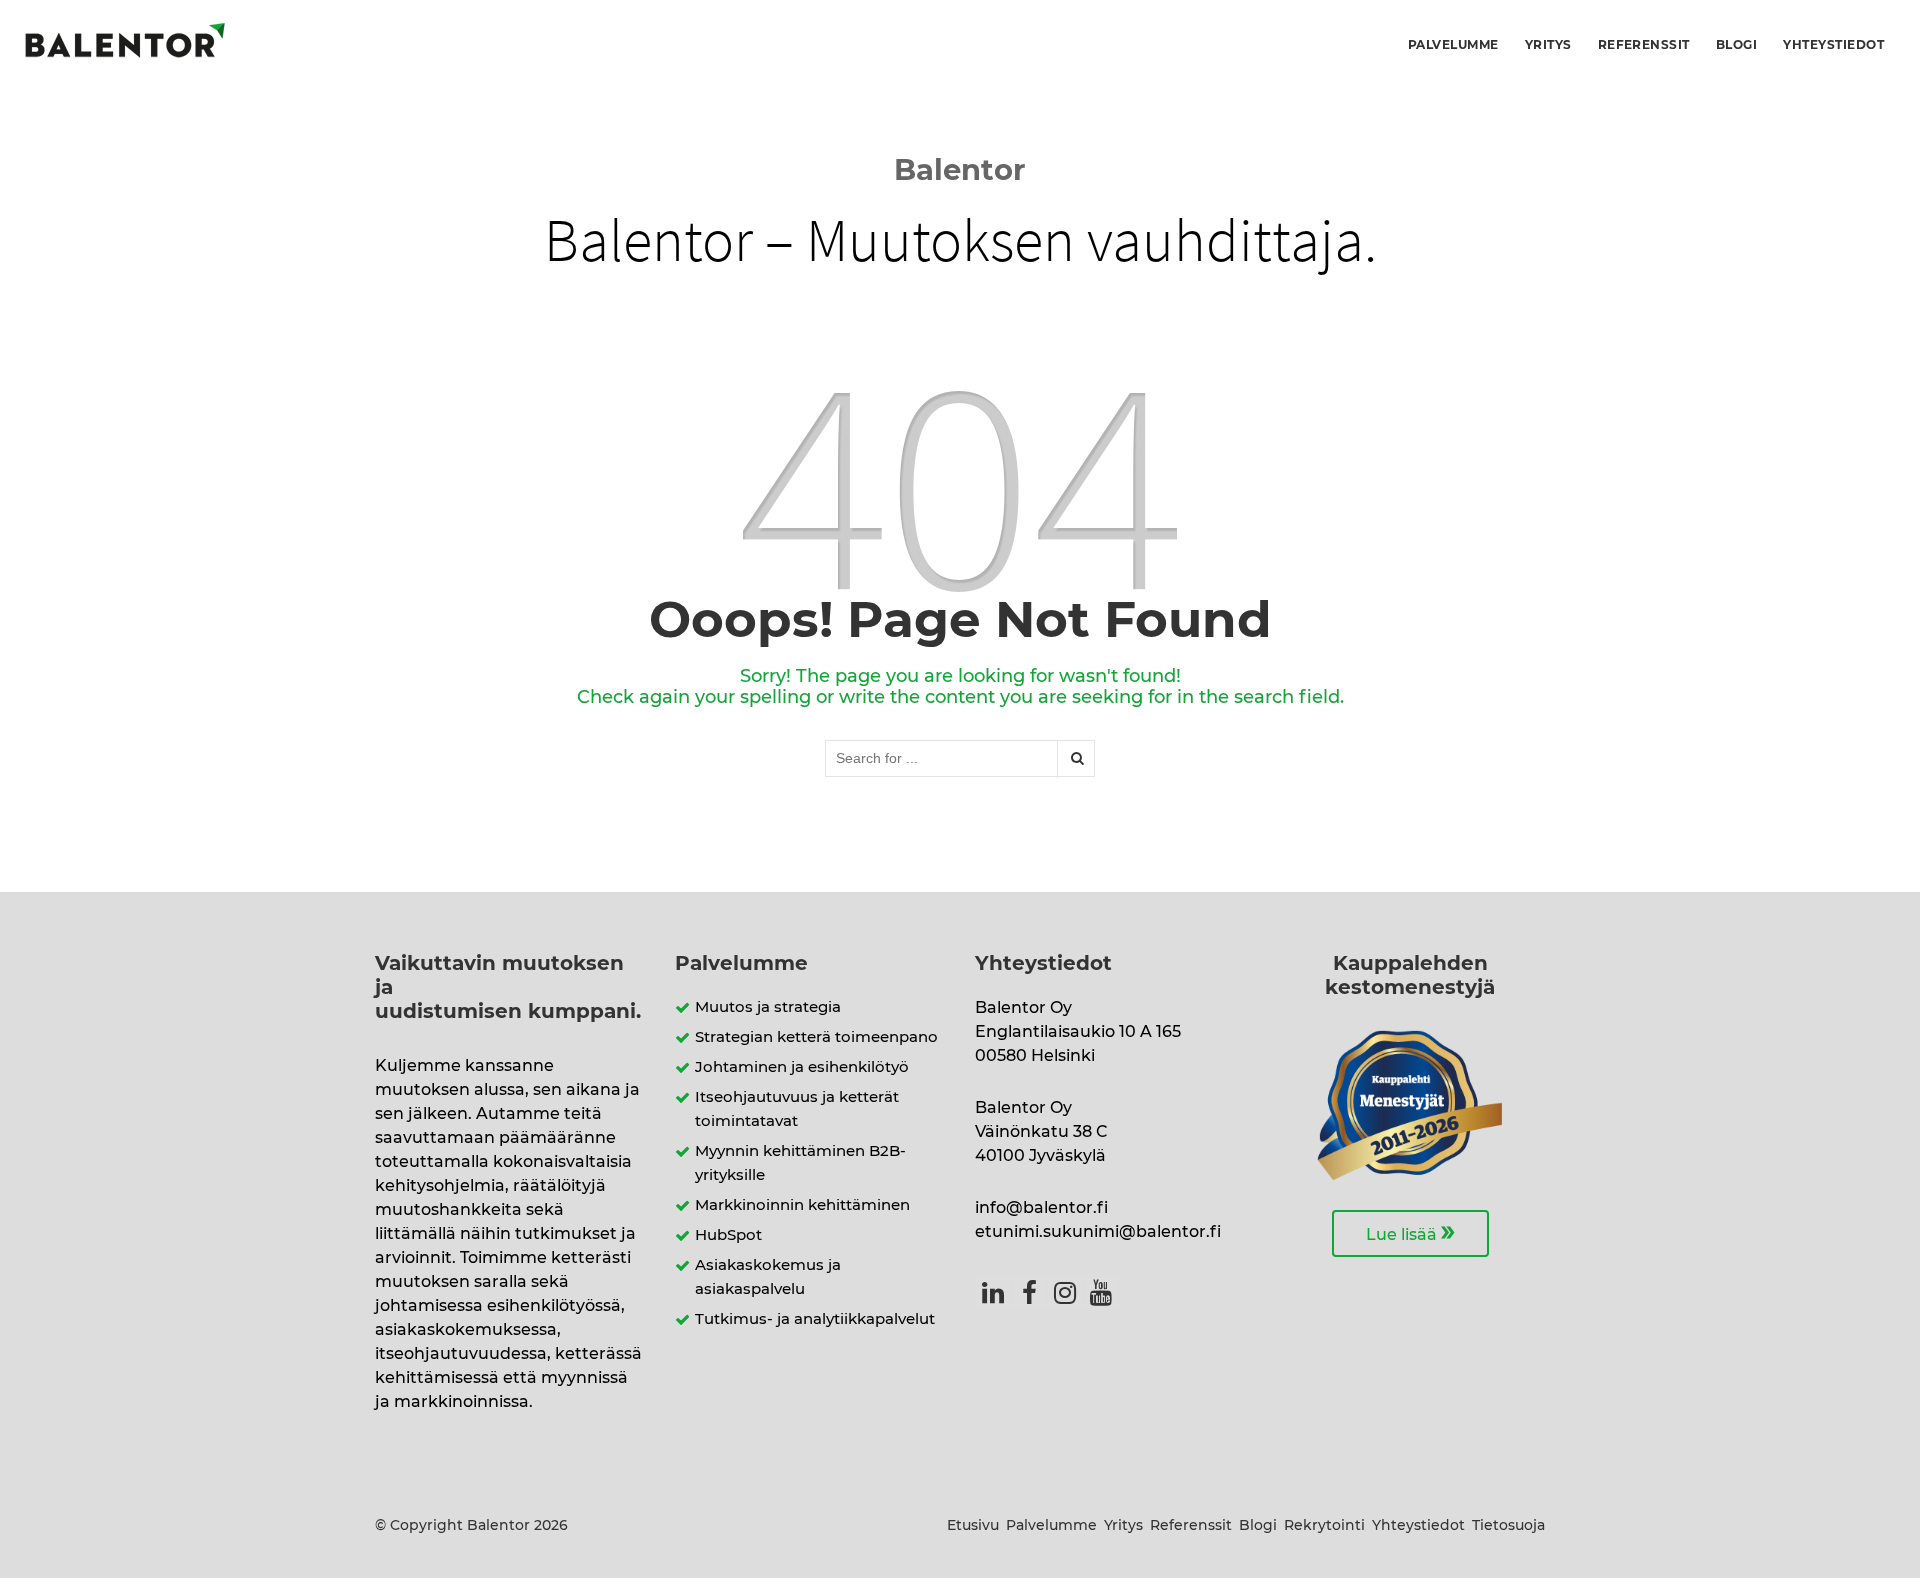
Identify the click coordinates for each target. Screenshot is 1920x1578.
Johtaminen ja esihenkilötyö (802, 1067)
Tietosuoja (1508, 1526)
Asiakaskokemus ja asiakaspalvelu (768, 1277)
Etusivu (973, 1526)
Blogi (1736, 45)
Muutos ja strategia (768, 1007)
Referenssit (1644, 45)
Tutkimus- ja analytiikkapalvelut (815, 1319)
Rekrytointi (1324, 1526)
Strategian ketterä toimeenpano (816, 1037)
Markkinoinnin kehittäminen (802, 1205)
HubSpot (728, 1235)
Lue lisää (1410, 1232)
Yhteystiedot (1833, 45)
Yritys (1548, 45)
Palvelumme (1453, 45)
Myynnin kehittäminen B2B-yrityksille (800, 1163)
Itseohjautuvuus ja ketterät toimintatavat (797, 1109)
